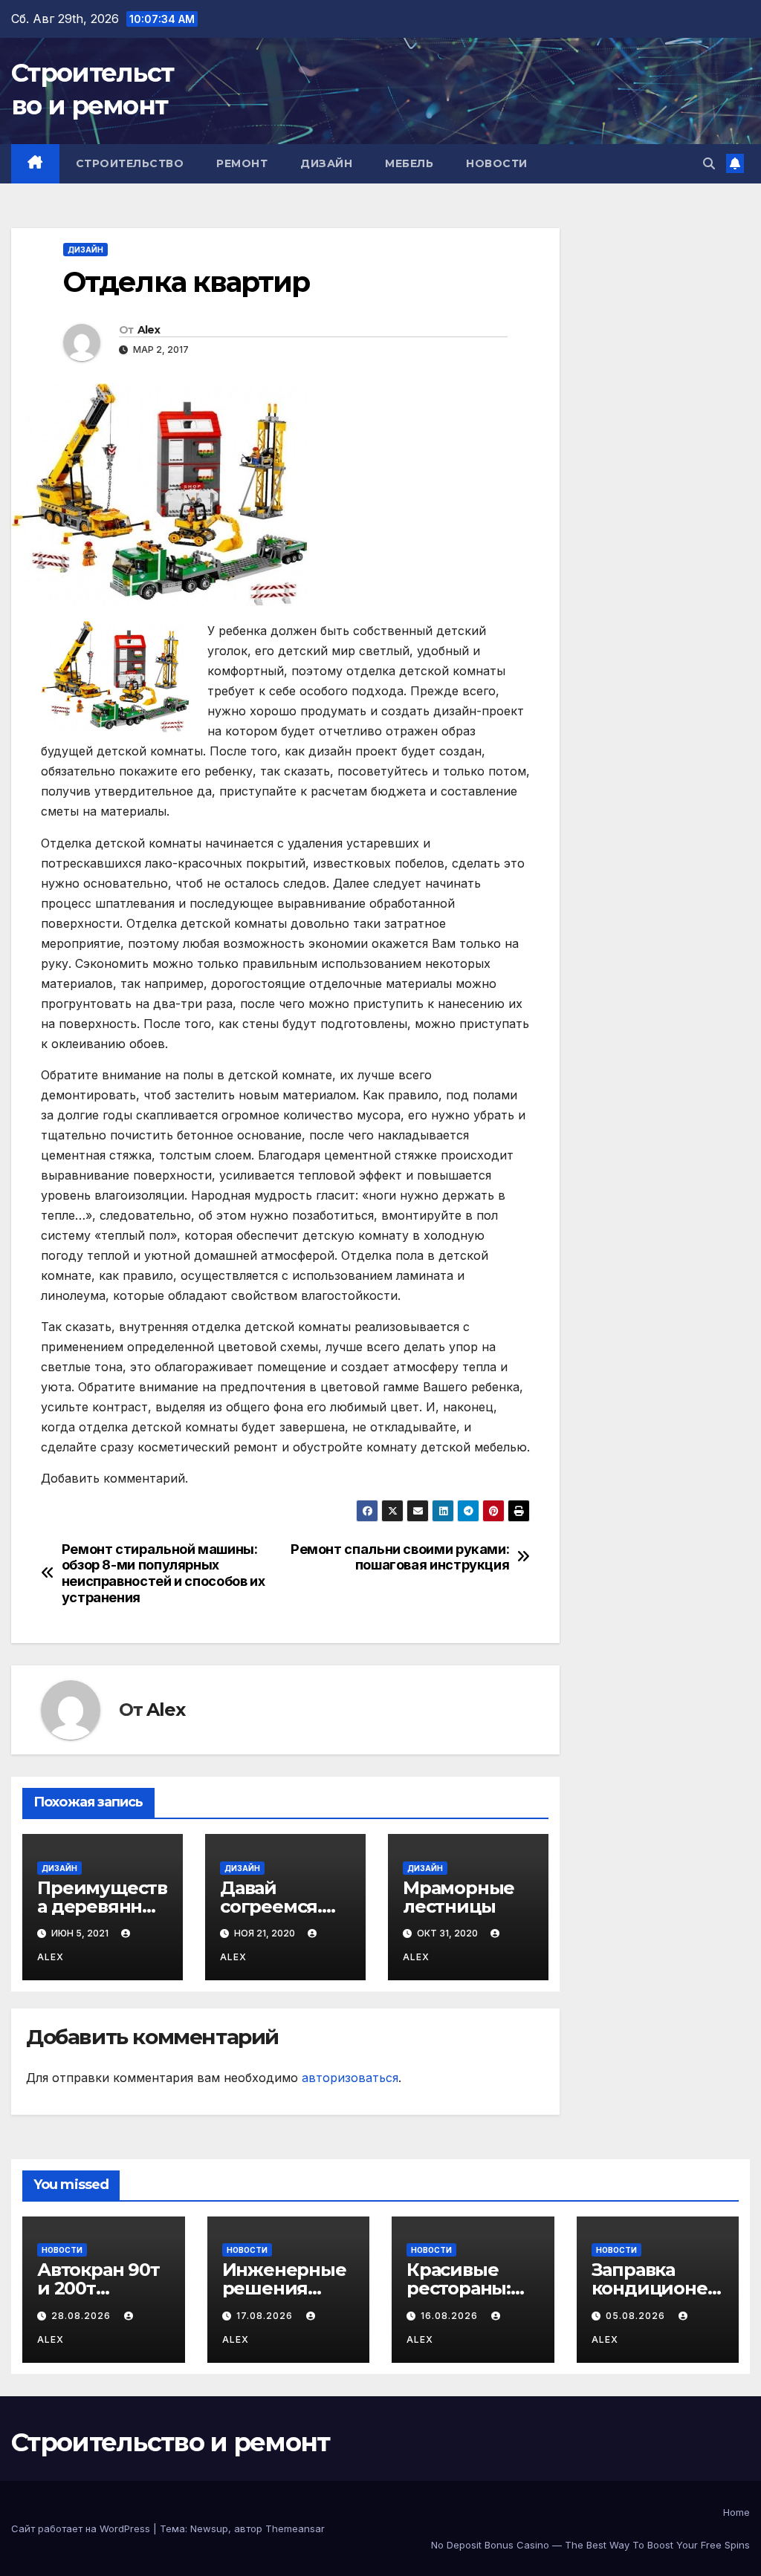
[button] (709, 163)
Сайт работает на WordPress (82, 2528)
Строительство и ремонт (171, 2442)
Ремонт (242, 163)
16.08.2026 (451, 2316)
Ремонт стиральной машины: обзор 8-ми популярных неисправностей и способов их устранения (163, 1574)
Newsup (209, 2528)
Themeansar (295, 2528)
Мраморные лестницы (459, 1897)
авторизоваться (350, 2078)
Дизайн (326, 163)
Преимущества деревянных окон (102, 1906)
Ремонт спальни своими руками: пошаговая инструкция (400, 1557)
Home (736, 2512)
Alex (149, 330)
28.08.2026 (82, 2316)
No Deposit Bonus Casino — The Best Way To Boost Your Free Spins (590, 2545)
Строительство (130, 163)
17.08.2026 (266, 2316)
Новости (497, 163)
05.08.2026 (637, 2316)
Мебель (409, 163)
